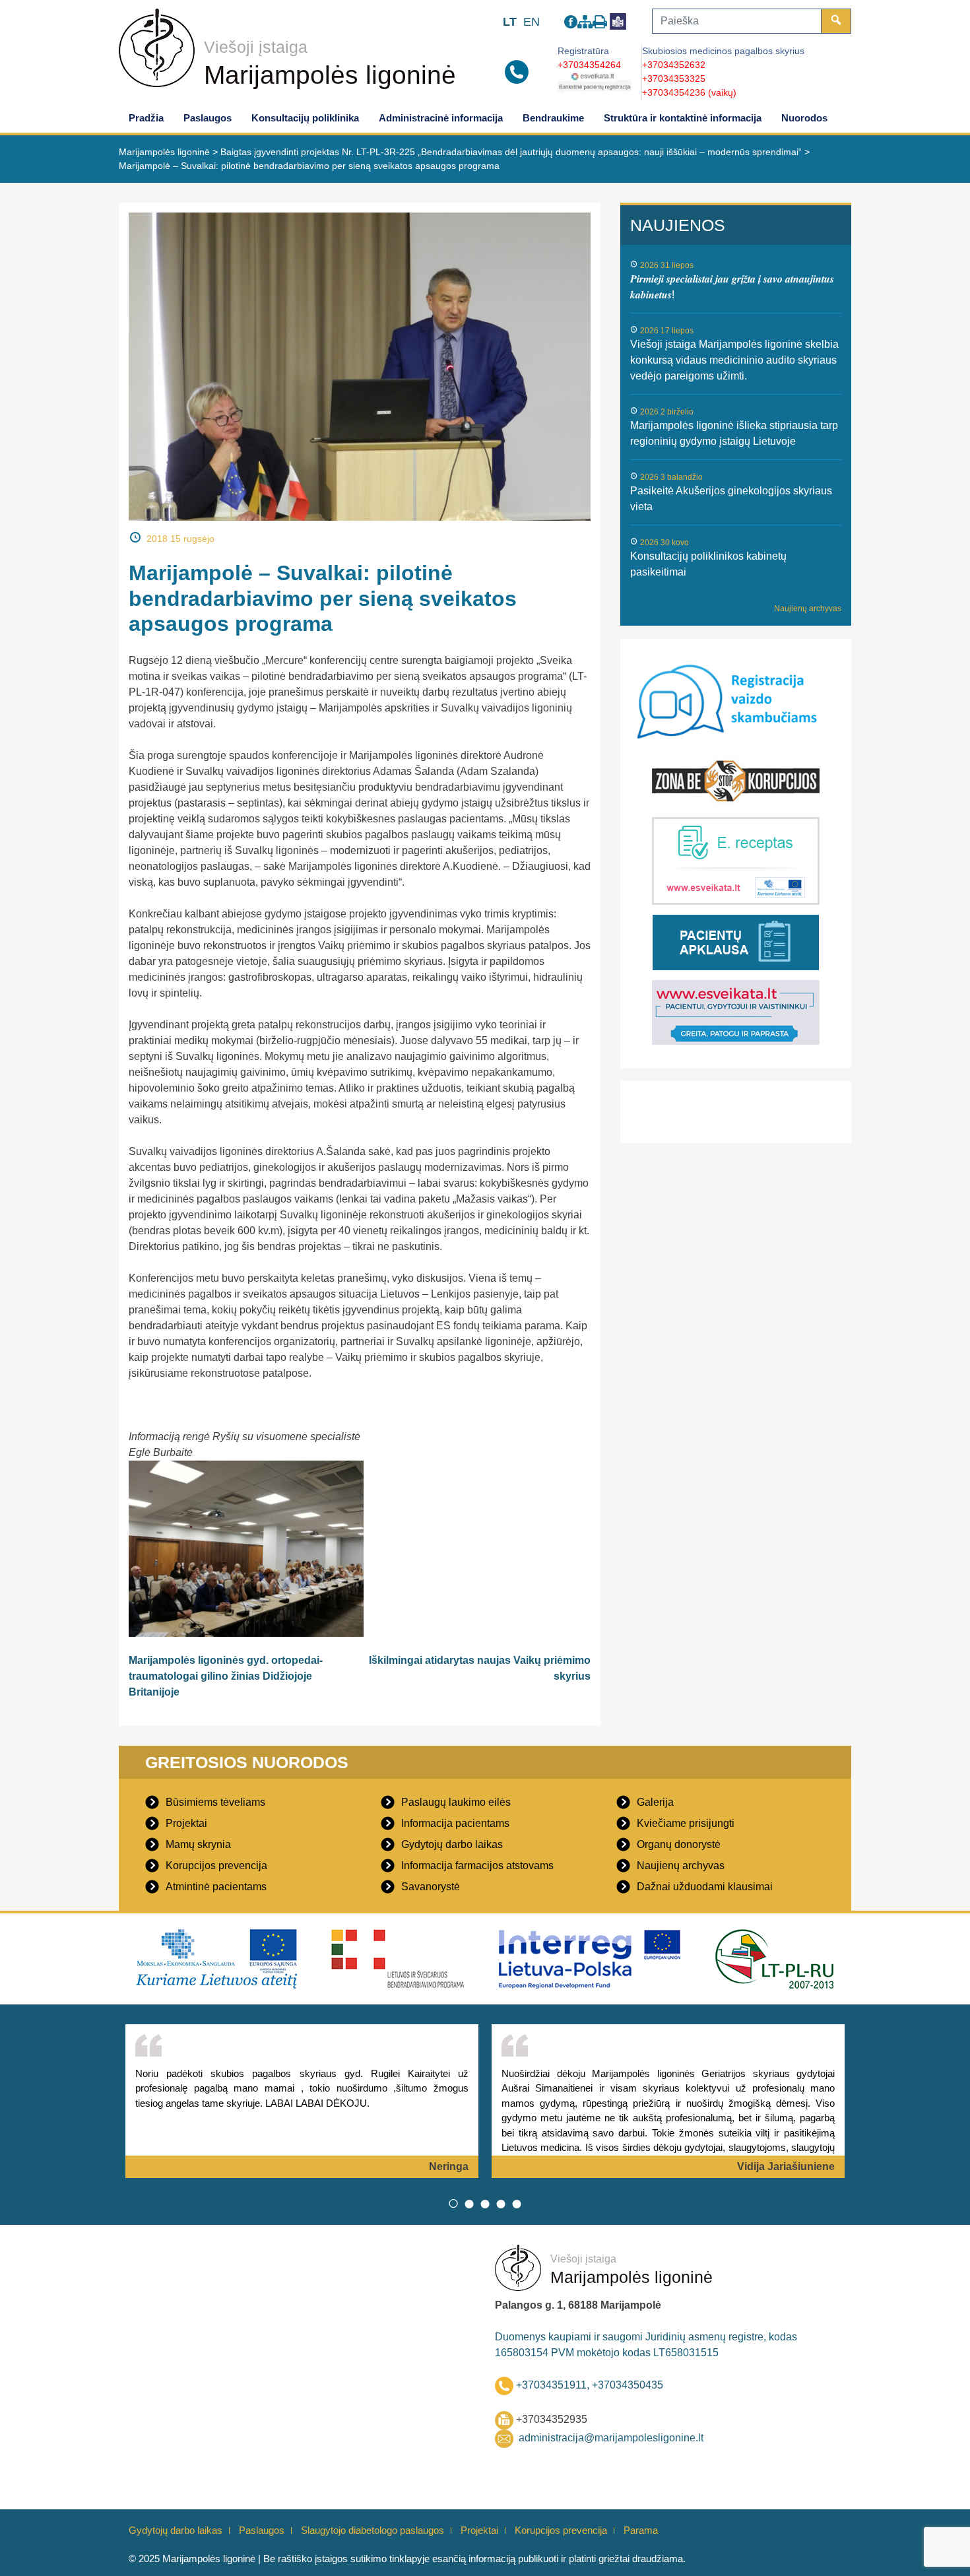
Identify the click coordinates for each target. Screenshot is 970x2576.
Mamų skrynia (198, 1844)
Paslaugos (208, 118)
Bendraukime (553, 118)
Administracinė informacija (441, 118)
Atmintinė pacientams (216, 1887)
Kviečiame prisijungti (686, 1823)
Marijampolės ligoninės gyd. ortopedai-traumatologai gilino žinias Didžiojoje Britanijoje (226, 1676)
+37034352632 (674, 65)
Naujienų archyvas (808, 609)
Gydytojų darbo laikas (452, 1844)
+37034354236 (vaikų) (689, 92)
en (532, 22)
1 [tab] (453, 2203)
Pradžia (146, 118)
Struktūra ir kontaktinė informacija (683, 118)
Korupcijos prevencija (216, 1866)
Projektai (186, 1823)
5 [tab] (517, 2203)
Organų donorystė (679, 1844)
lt (510, 22)
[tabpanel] (302, 2101)
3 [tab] (485, 2203)
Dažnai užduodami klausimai (705, 1887)
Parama (641, 2530)
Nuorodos (804, 118)
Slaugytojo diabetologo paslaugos (372, 2530)
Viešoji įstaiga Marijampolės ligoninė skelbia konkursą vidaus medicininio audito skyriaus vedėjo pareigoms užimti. (734, 360)
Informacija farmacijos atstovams (477, 1866)
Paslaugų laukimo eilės (456, 1802)
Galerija (655, 1802)
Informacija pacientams (455, 1823)
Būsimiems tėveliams (215, 1802)
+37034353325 (674, 79)
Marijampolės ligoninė (330, 75)
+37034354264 (589, 65)
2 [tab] (469, 2203)
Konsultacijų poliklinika (305, 118)
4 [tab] (501, 2203)
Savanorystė (431, 1887)
